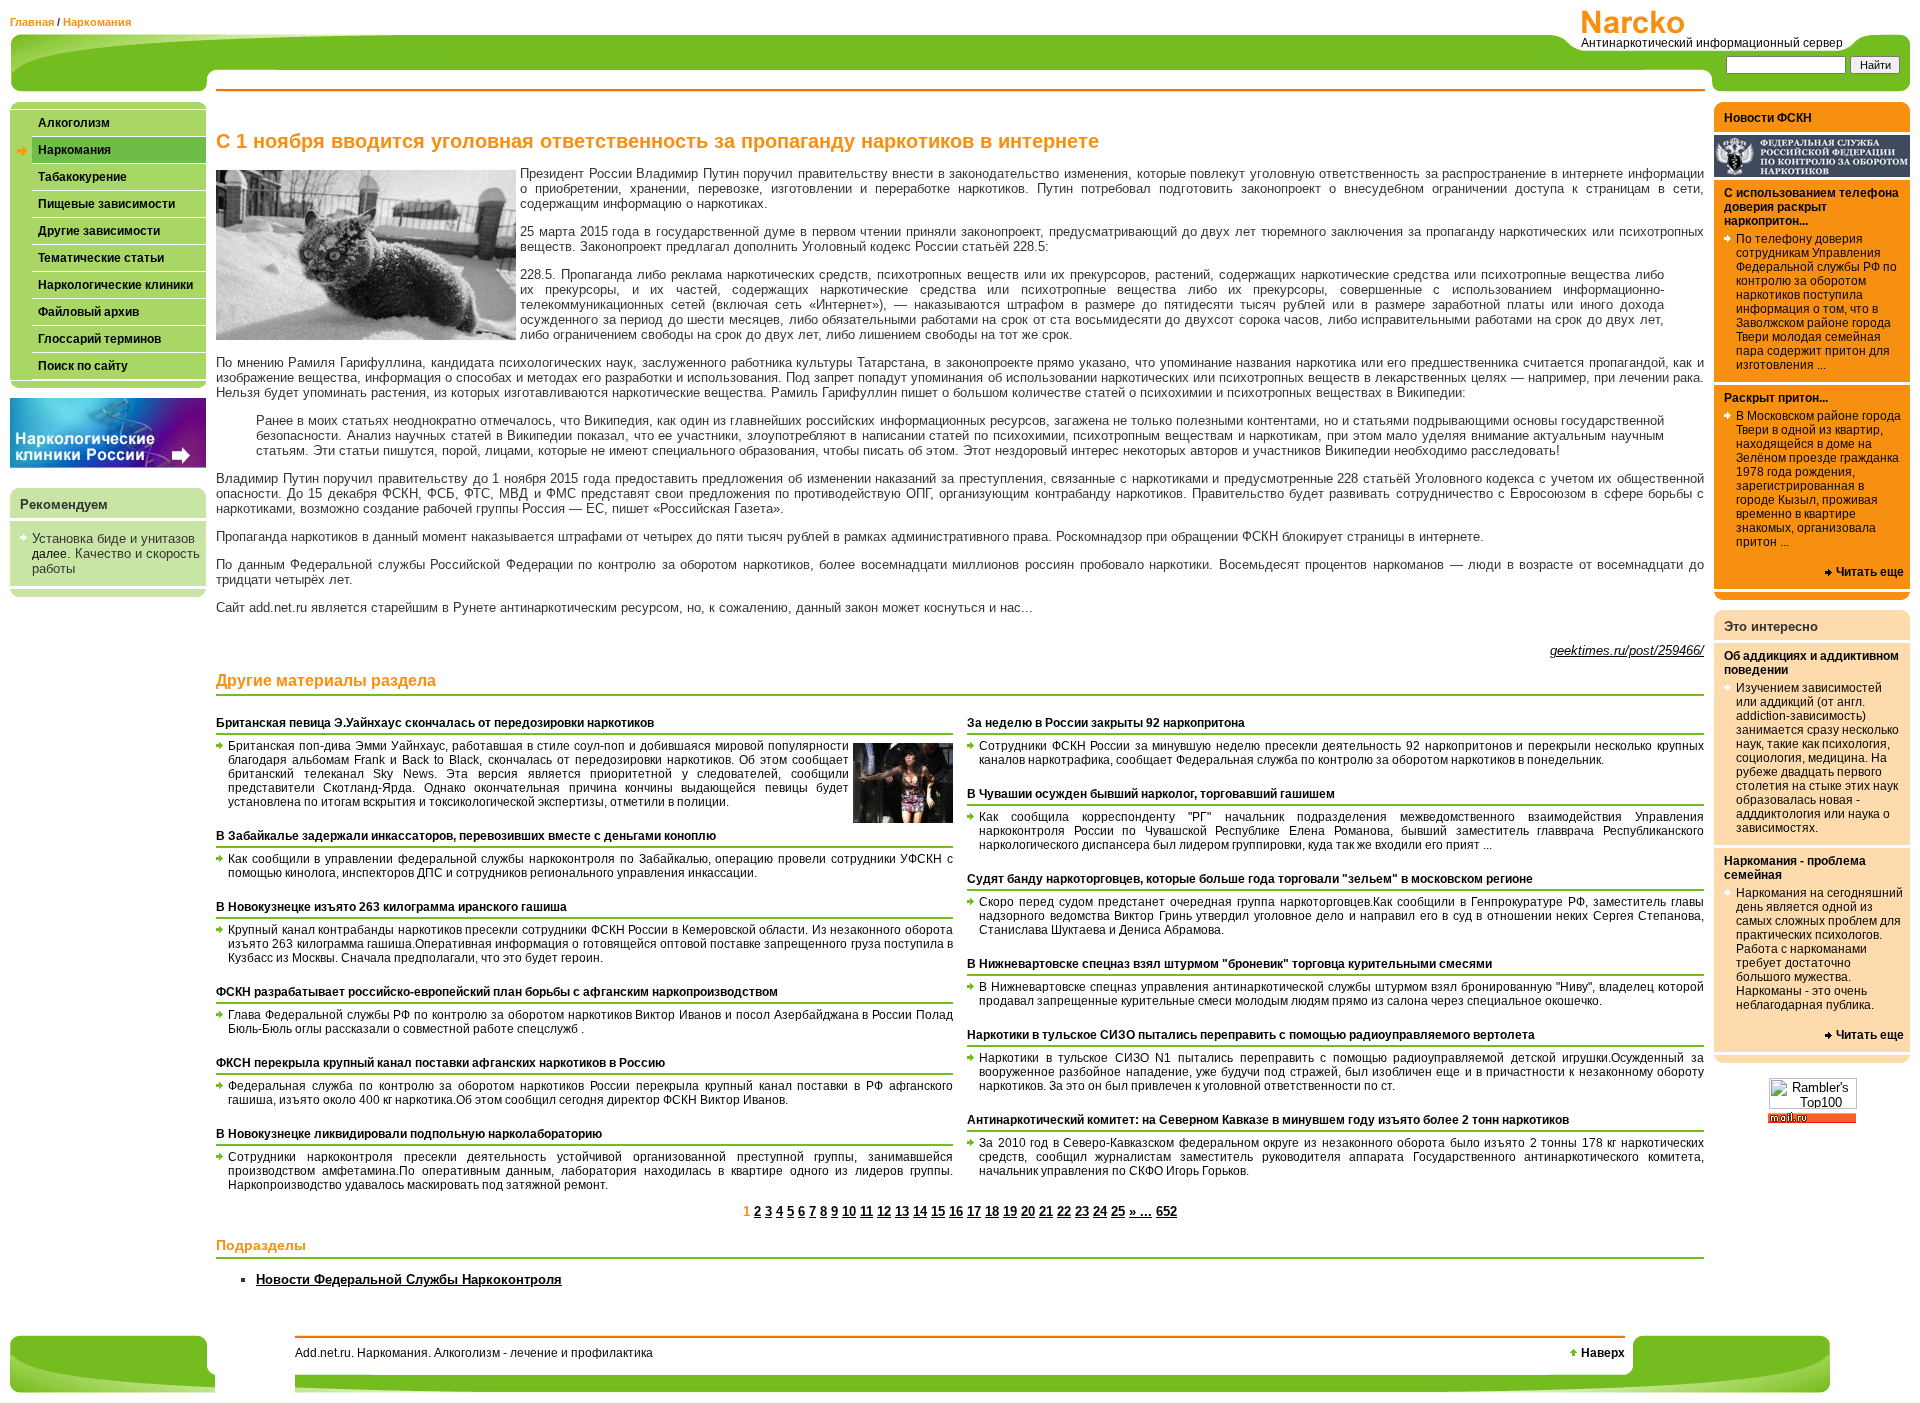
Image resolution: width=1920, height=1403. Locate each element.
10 (849, 1211)
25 (1118, 1211)
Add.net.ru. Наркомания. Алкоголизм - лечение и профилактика (474, 1353)
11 (866, 1211)
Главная (32, 22)
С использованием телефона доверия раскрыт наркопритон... (1811, 207)
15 (938, 1211)
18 (992, 1211)
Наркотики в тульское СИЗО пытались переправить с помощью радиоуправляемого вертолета (1251, 1035)
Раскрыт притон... (1776, 398)
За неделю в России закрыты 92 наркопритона (1106, 723)
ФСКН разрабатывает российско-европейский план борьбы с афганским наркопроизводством (497, 992)
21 (1046, 1211)
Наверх (1603, 1353)
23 (1082, 1211)
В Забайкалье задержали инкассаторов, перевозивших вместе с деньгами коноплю (466, 836)
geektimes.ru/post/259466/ (1627, 650)
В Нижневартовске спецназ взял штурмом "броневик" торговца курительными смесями (1229, 964)
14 (920, 1211)
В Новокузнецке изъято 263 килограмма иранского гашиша (391, 907)
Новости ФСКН (1768, 118)
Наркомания (97, 22)
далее (49, 554)
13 (902, 1211)
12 (884, 1211)
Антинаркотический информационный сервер (1712, 43)
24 (1100, 1211)
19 (1010, 1211)
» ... (1140, 1211)
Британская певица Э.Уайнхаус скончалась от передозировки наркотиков (435, 723)
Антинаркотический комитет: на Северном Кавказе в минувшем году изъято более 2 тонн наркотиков (1268, 1120)
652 (1166, 1211)
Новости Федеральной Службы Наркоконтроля (409, 1279)
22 (1064, 1211)
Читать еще (1870, 572)
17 (974, 1211)
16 (956, 1211)
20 (1028, 1211)
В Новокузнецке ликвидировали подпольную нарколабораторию (409, 1134)
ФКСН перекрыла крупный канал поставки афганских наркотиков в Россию (440, 1063)
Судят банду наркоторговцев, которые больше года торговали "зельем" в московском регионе (1250, 879)
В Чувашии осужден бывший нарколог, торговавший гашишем (1151, 794)
